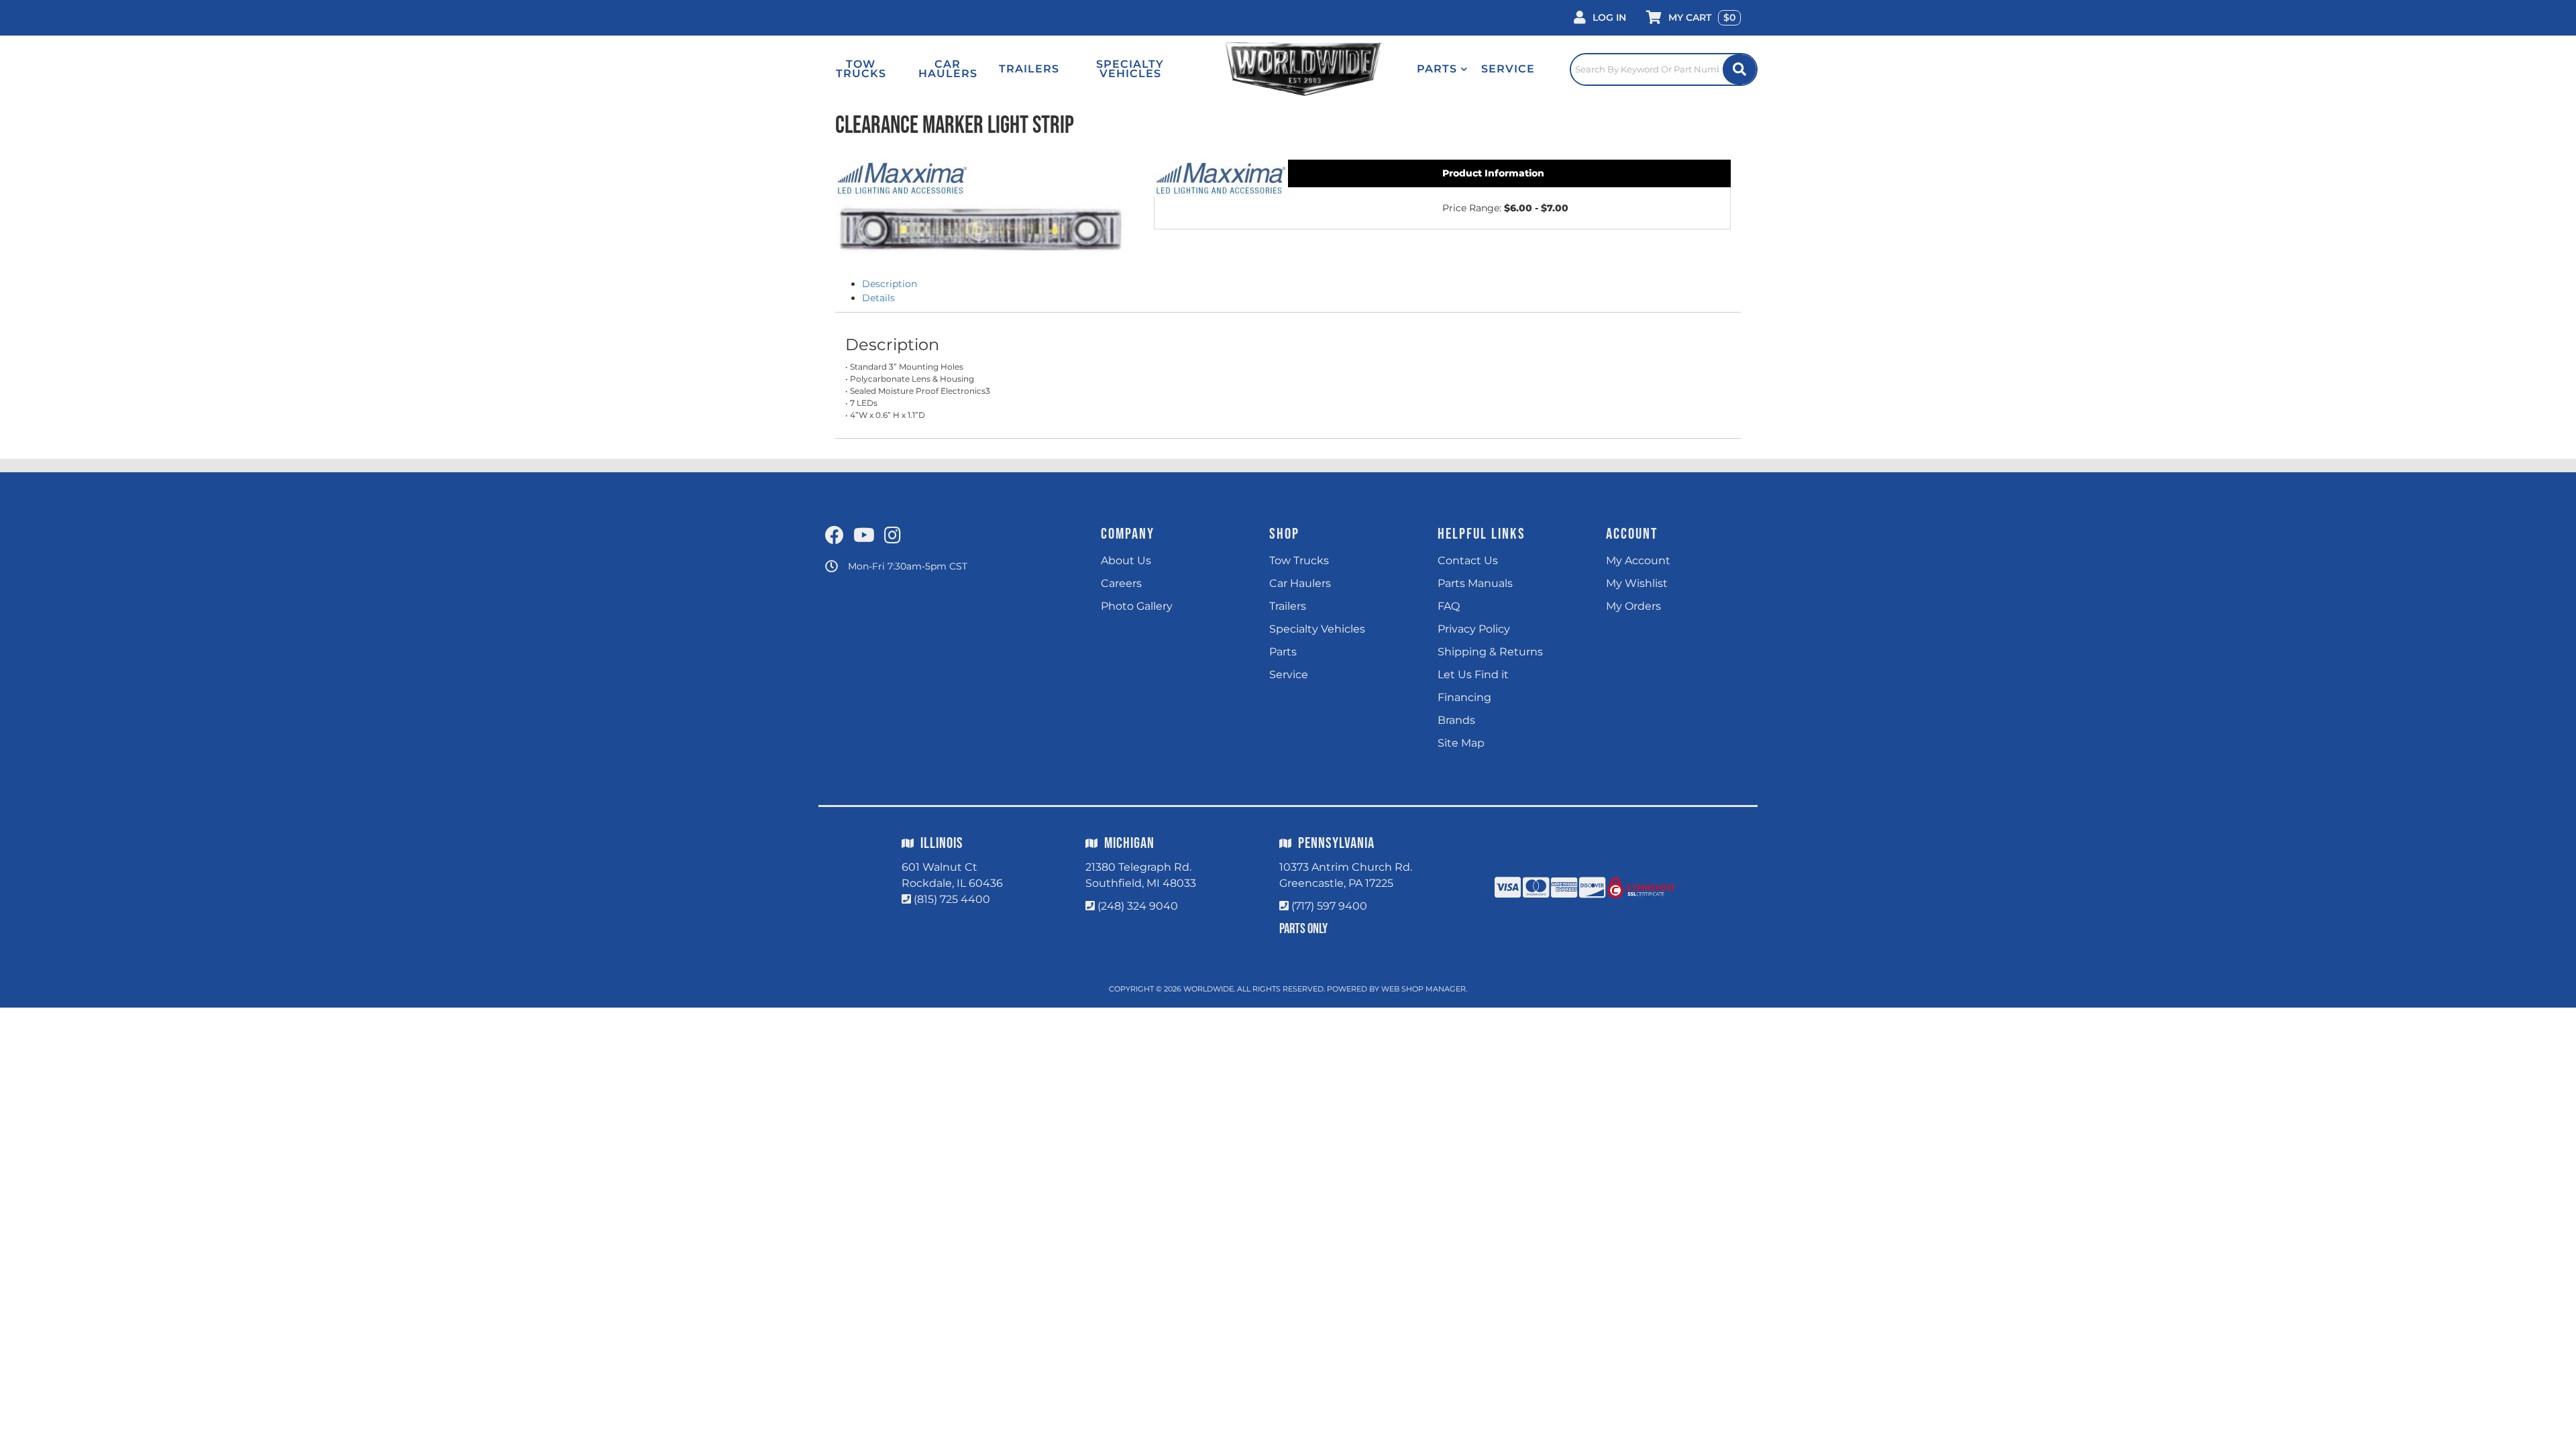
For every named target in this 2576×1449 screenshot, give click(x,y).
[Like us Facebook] (835, 536)
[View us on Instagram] (893, 536)
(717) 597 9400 (1329, 906)
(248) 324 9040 (1138, 906)
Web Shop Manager (1424, 989)
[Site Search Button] (1739, 69)
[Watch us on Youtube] (864, 536)
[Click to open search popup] (1664, 69)
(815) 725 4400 (952, 899)
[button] (1442, 69)
